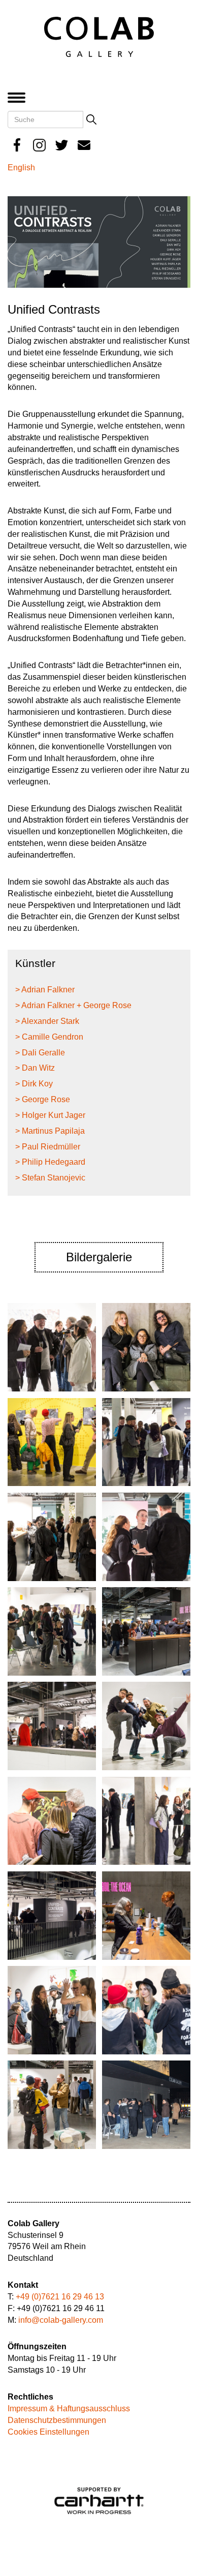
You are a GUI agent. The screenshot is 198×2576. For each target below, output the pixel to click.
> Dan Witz (35, 1068)
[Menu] (19, 98)
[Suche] (91, 119)
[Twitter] (62, 145)
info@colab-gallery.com (61, 2320)
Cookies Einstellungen (48, 2432)
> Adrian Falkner (45, 990)
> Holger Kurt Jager (50, 1115)
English (21, 168)
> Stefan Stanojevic (50, 1178)
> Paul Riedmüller (48, 1147)
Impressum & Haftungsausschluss (69, 2408)
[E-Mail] (84, 145)
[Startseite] (99, 36)
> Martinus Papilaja (50, 1131)
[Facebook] (17, 145)
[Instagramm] (39, 145)
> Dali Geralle (40, 1053)
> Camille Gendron (49, 1037)
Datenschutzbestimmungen (57, 2420)
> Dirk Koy (34, 1084)
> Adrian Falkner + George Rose (73, 1005)
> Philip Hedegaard (50, 1162)
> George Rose (43, 1099)
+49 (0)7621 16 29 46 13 (60, 2297)
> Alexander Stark (47, 1021)
